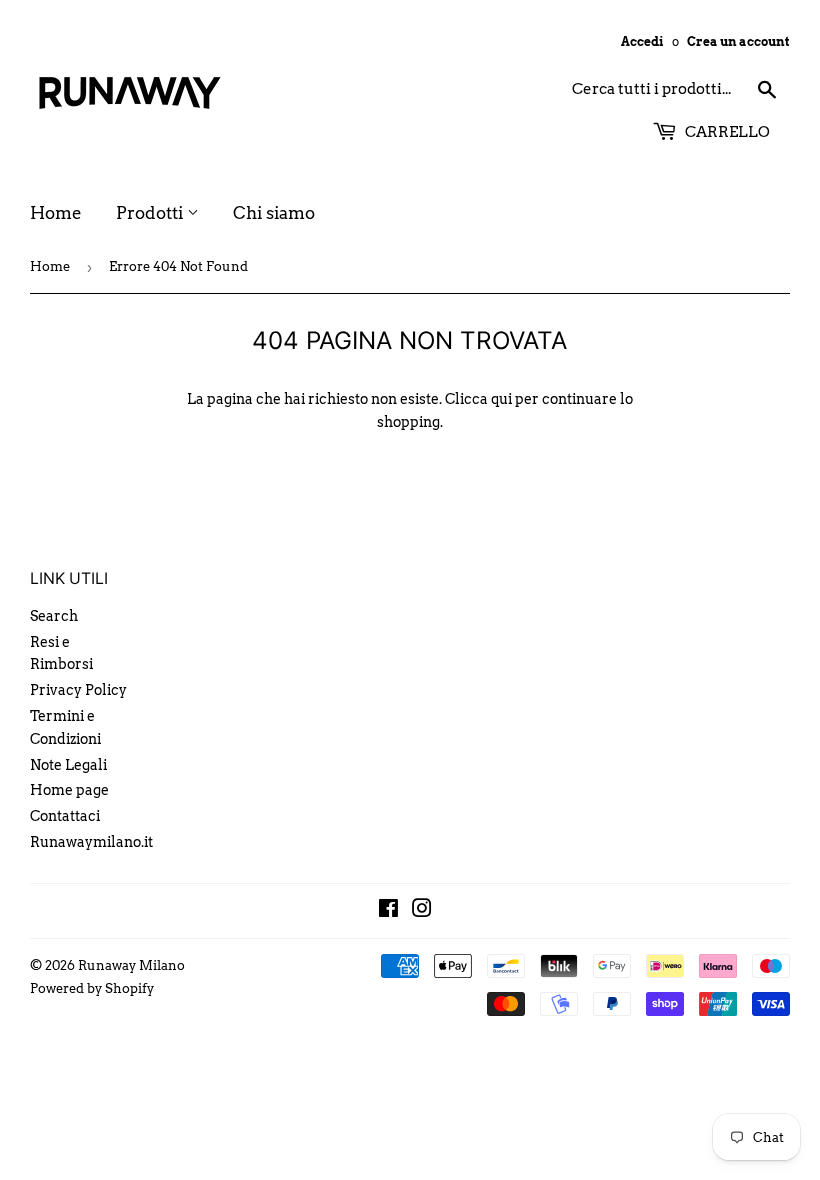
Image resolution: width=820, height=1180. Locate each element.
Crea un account (738, 42)
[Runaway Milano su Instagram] (422, 911)
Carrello (726, 132)
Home (56, 213)
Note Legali (68, 765)
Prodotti (151, 213)
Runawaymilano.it (91, 842)
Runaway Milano (131, 965)
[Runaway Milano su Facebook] (388, 911)
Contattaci (65, 816)
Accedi (642, 42)
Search (54, 616)
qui (501, 399)
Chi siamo (274, 213)
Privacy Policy (78, 690)
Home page (69, 790)
